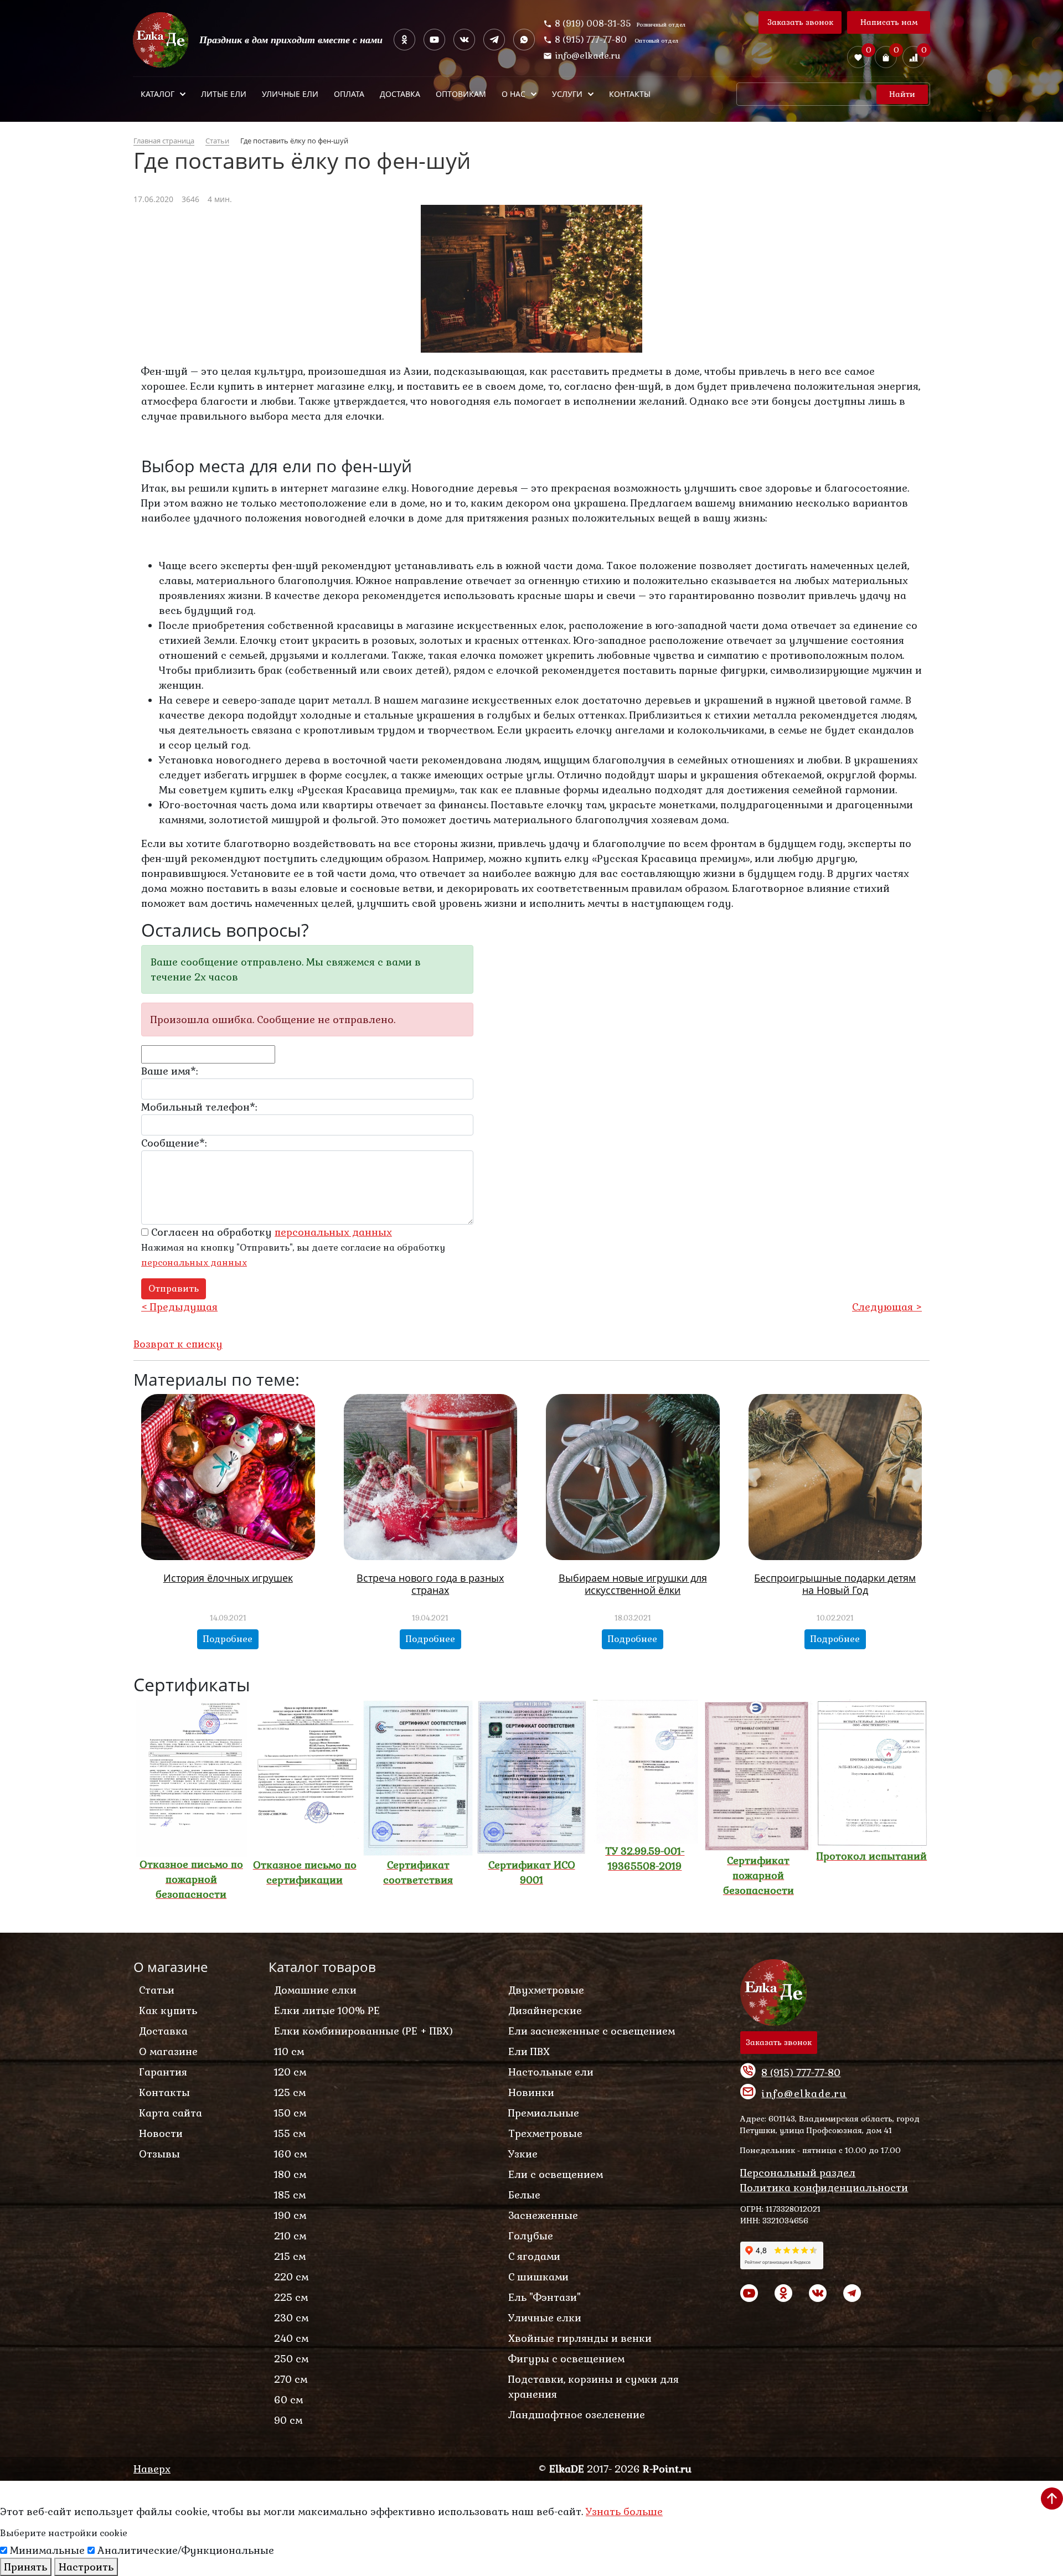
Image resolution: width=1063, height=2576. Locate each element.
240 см (291, 2338)
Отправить (174, 1289)
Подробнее (228, 1639)
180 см (290, 2174)
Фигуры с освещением (566, 2359)
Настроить (86, 2567)
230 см (291, 2318)
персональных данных (194, 1263)
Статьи (157, 1990)
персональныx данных (333, 1232)
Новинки (531, 2092)
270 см (291, 2379)
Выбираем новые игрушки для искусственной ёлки (633, 1584)
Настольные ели (551, 2072)
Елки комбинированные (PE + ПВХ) (363, 2031)
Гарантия (163, 2072)
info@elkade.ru (588, 56)
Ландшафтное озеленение (577, 2415)
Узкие (523, 2154)
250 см (291, 2359)
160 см (290, 2154)
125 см (290, 2092)
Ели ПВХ (529, 2051)
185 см (290, 2195)
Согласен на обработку (270, 1232)
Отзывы (159, 2154)
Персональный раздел (798, 2173)
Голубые (531, 2236)
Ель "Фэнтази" (545, 2297)
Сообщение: (174, 1143)
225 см (291, 2297)
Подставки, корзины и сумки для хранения (594, 2387)
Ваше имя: (169, 1071)
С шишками (538, 2277)
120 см (290, 2072)
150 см (290, 2113)
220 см (291, 2277)
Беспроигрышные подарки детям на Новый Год (835, 1584)
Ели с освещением (556, 2174)
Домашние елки (315, 1990)
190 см (290, 2215)
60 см (288, 2400)
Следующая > (887, 1307)
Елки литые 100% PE (327, 2010)
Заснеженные (543, 2215)
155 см (290, 2133)
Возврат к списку (178, 1344)
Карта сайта (171, 2113)
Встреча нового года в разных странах (430, 1584)
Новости (161, 2133)
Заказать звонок (800, 22)
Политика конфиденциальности (824, 2188)
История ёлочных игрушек (228, 1578)
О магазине (168, 2051)
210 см (290, 2236)
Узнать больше (624, 2512)
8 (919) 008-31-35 (593, 24)
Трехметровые (545, 2133)
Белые (524, 2195)
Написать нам (889, 22)
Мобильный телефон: (199, 1107)
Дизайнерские (545, 2010)
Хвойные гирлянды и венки (580, 2338)
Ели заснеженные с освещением (592, 2031)
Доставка (163, 2031)
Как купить (168, 2010)
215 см (290, 2256)
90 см (288, 2420)
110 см (289, 2051)
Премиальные (544, 2113)
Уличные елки (545, 2318)
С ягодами (534, 2256)
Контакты (164, 2092)
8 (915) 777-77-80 (592, 40)
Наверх (152, 2469)
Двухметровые (546, 1990)
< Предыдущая (179, 1307)
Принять (26, 2567)
